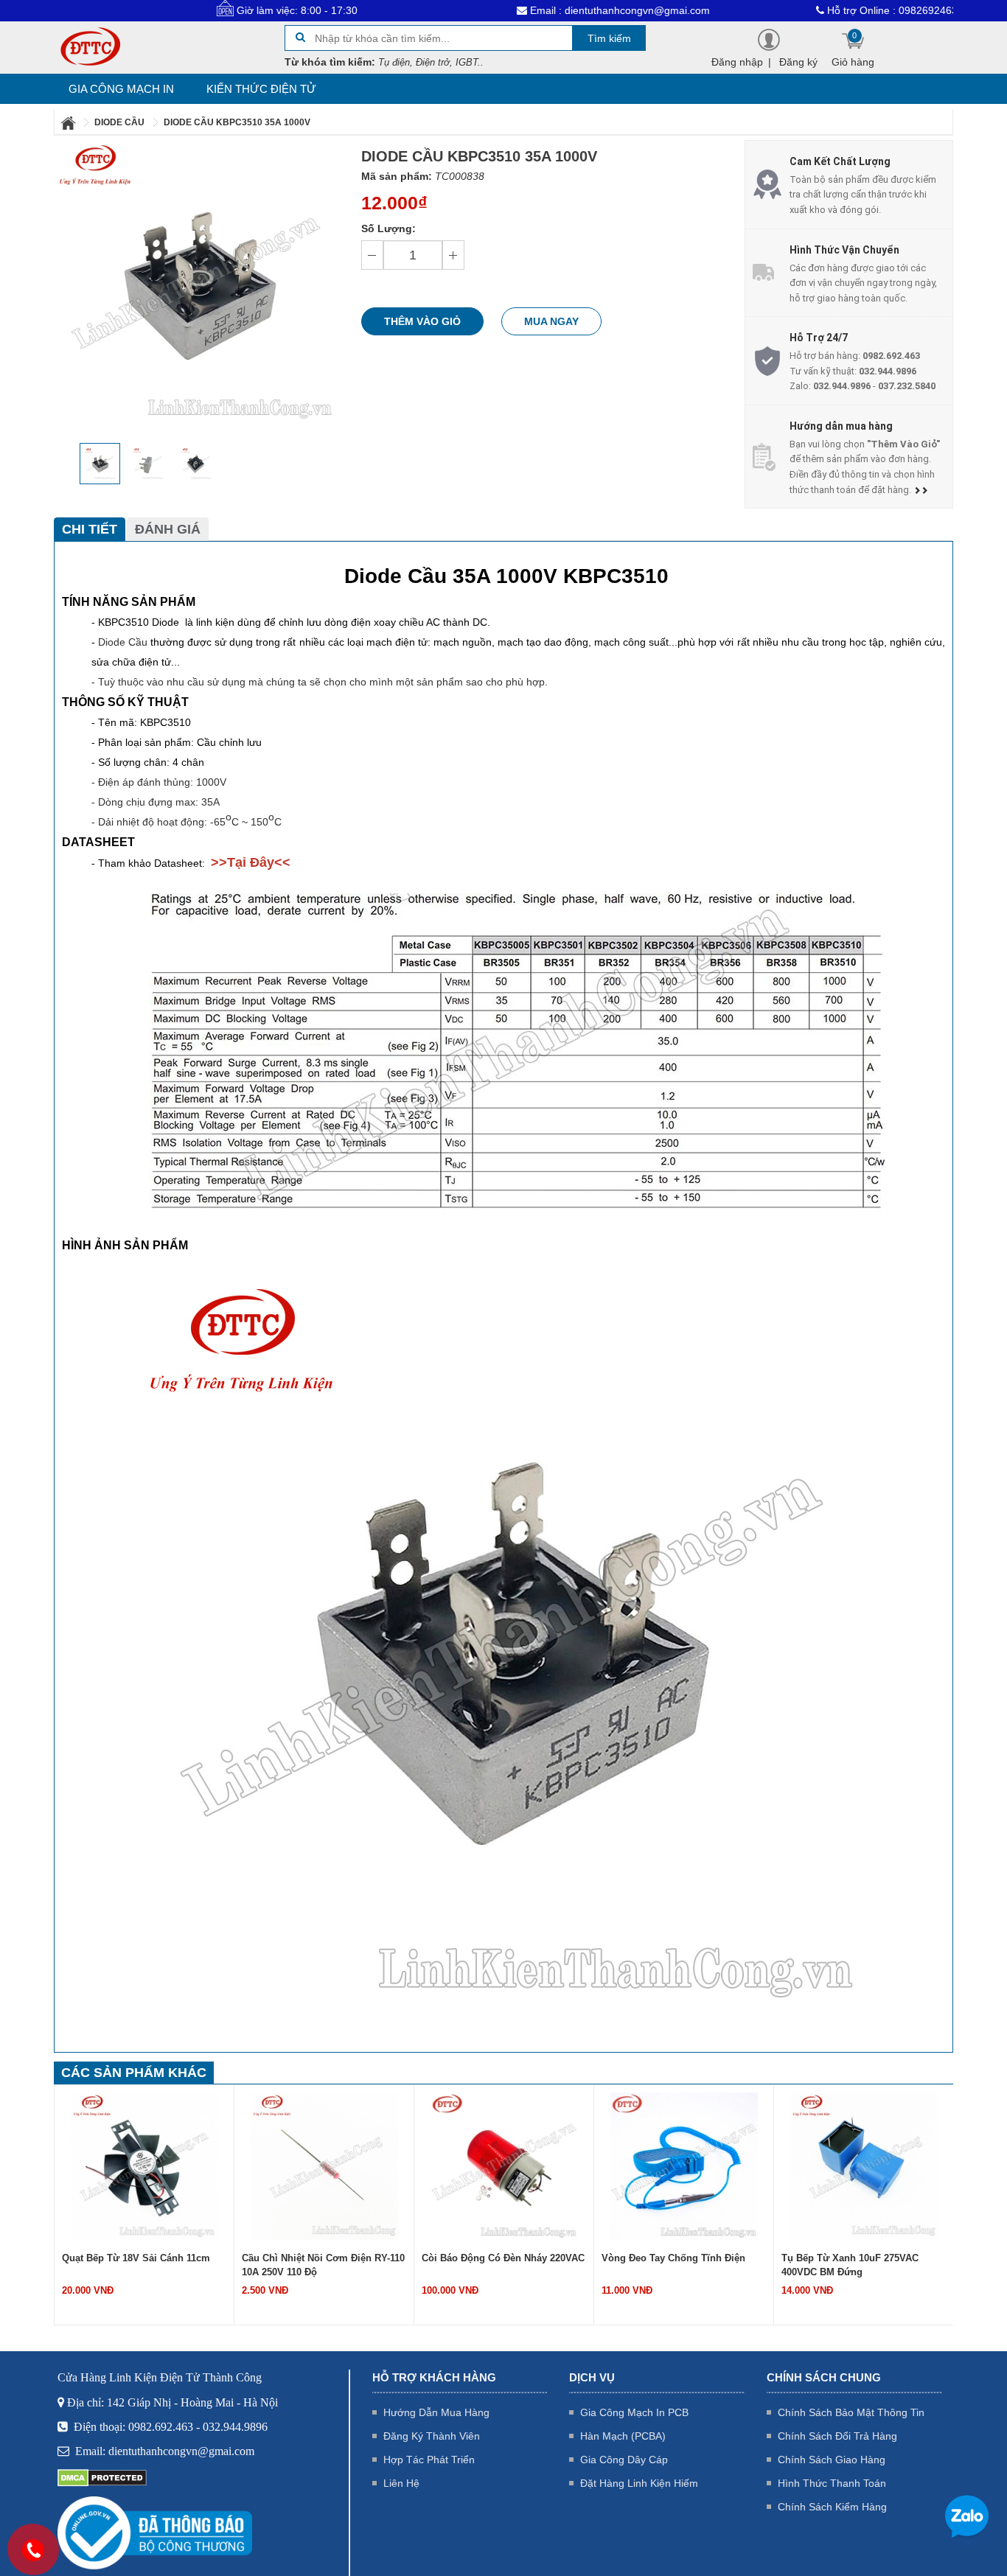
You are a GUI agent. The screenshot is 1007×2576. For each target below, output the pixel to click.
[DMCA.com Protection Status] (102, 2477)
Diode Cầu (123, 642)
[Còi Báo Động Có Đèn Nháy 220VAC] (504, 2165)
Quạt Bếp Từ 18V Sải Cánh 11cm (136, 2258)
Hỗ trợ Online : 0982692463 (818, 10)
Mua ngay (551, 321)
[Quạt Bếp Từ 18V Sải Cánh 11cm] (144, 2165)
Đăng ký (798, 62)
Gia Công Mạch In (121, 89)
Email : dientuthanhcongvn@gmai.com (546, 10)
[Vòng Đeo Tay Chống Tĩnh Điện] (684, 2165)
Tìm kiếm (609, 38)
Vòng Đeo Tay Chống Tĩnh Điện (673, 2258)
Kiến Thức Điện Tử (261, 89)
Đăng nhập (737, 62)
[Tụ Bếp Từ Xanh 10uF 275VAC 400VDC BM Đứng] (864, 2165)
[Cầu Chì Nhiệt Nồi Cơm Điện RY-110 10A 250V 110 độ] (324, 2165)
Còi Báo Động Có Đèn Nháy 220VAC (503, 2258)
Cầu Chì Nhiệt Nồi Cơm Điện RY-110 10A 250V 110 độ (323, 2265)
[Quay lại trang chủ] (69, 122)
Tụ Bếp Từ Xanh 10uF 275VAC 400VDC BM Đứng (850, 2265)
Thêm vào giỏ (422, 321)
